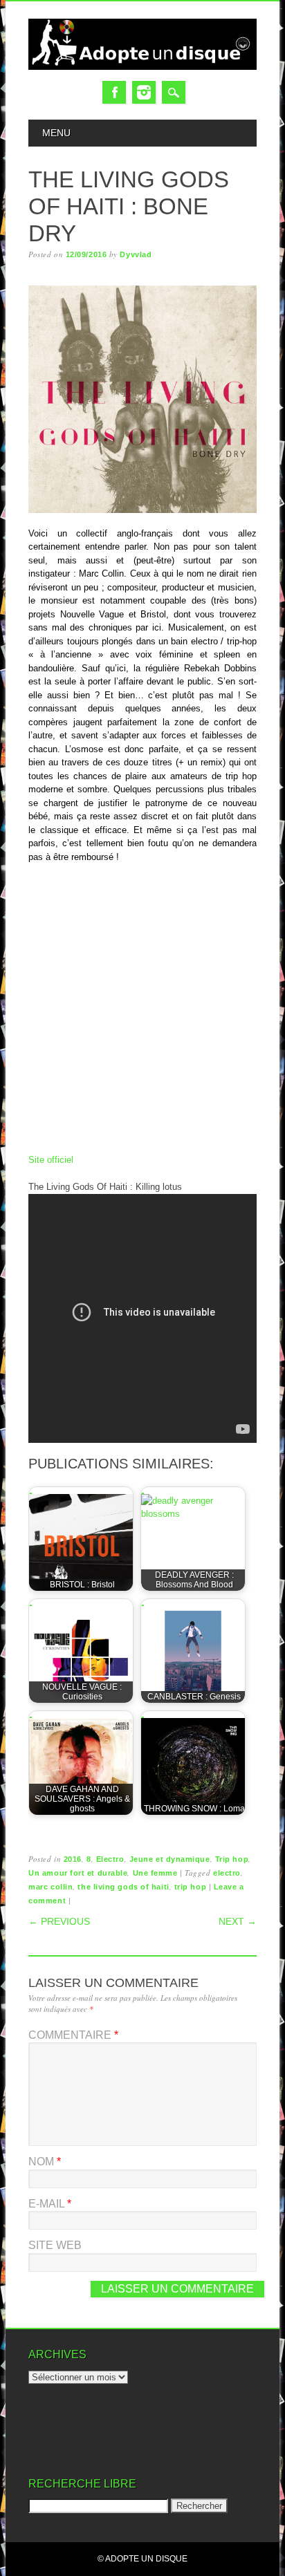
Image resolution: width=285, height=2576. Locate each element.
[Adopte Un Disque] (142, 67)
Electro (110, 1859)
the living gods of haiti (123, 1887)
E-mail (50, 2204)
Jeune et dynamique (170, 1859)
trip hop (190, 1887)
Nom (45, 2162)
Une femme (155, 1873)
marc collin (50, 1887)
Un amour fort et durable (78, 1873)
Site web (55, 2245)
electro (227, 1873)
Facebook (114, 92)
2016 (73, 1859)
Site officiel (51, 1160)
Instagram (144, 92)
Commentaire (73, 2035)
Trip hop (232, 1859)
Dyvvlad (136, 254)
